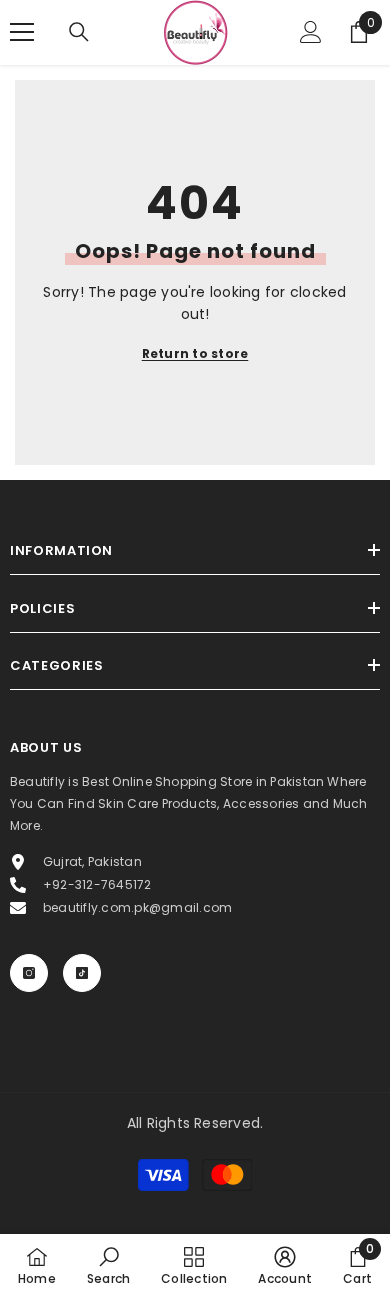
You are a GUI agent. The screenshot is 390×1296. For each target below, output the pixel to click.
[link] (108, 1265)
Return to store (195, 353)
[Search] (79, 32)
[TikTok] (82, 973)
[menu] (22, 32)
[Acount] (311, 32)
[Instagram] (29, 973)
